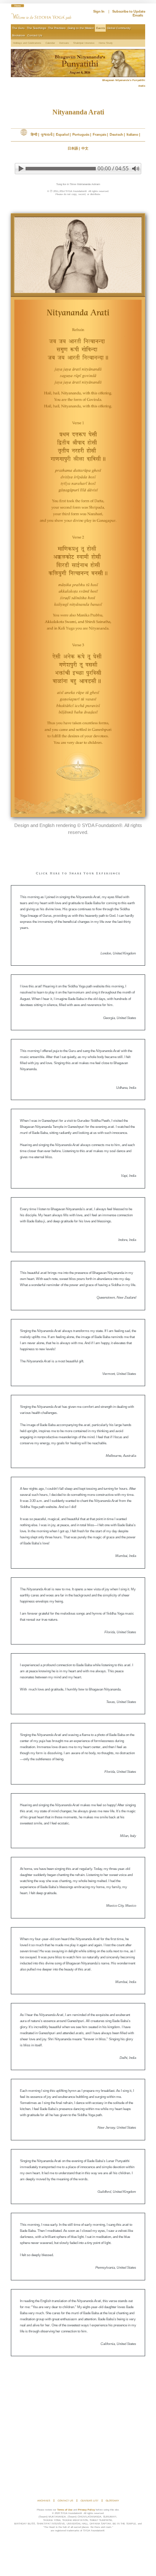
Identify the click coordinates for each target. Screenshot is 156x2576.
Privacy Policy (86, 2510)
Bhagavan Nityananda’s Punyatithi (124, 80)
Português (81, 135)
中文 (85, 148)
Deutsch (116, 135)
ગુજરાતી (47, 135)
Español (62, 135)
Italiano (132, 135)
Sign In (99, 11)
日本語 (73, 148)
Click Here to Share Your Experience (78, 874)
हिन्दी (34, 135)
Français (99, 135)
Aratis (142, 86)
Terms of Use (65, 2510)
